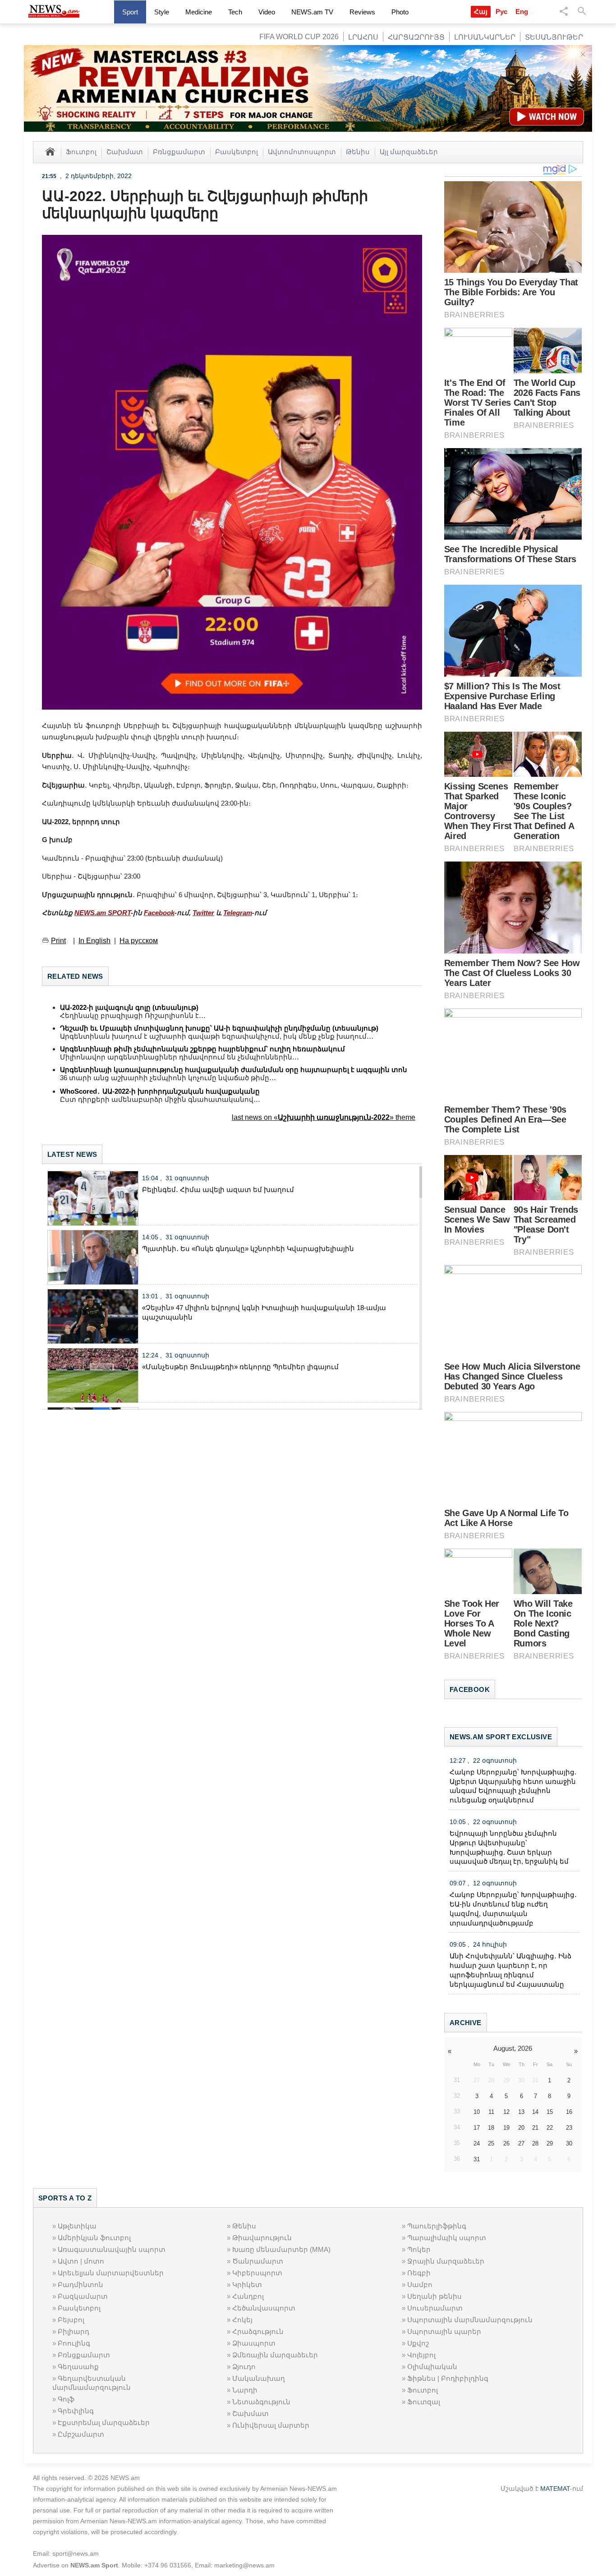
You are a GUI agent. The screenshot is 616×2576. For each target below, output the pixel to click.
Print (58, 941)
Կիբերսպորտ (257, 2273)
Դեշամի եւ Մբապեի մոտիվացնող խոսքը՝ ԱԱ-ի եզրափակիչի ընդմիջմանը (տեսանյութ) (219, 1028)
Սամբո (420, 2285)
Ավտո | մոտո (81, 2261)
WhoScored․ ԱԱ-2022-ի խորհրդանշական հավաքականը (160, 1091)
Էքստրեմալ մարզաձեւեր (104, 2422)
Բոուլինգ (74, 2343)
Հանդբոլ (248, 2296)
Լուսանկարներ (485, 37)
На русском (139, 941)
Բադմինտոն (80, 2285)
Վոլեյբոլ (421, 2355)
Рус (501, 11)
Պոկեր (419, 2249)
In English (94, 941)
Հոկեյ (242, 2320)
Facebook (159, 913)
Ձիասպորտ (254, 2343)
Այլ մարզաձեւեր (409, 151)
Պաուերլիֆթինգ (437, 2226)
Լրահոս (363, 37)
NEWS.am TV (312, 12)
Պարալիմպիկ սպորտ (447, 2238)
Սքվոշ (418, 2343)
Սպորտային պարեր (444, 2331)
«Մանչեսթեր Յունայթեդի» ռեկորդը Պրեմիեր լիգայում (240, 1367)
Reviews (362, 12)
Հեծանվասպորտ (264, 2308)
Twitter (203, 913)
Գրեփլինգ (76, 2411)
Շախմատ (125, 151)
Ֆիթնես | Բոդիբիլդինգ (448, 2378)
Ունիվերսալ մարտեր (271, 2425)
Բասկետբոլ (237, 151)
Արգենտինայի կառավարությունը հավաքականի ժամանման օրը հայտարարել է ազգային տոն (234, 1070)
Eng (522, 11)
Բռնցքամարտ (179, 151)
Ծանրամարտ (258, 2261)
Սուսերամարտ (435, 2308)
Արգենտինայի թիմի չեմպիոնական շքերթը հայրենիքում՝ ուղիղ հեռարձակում (202, 1049)
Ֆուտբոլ (81, 151)
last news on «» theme (324, 1117)
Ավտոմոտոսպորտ (302, 151)
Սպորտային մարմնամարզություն (470, 2320)
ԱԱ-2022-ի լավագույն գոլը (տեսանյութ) (129, 1007)
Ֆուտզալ (424, 2402)
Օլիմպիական (432, 2367)
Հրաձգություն (258, 2331)
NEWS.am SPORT (103, 913)
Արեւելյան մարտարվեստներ (111, 2273)
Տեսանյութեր (554, 37)
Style (162, 12)
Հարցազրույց (416, 37)
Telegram (238, 913)
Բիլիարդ (74, 2331)
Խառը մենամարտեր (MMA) (281, 2249)
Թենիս (358, 151)
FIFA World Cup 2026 (299, 37)
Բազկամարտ (83, 2296)
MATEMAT (555, 2489)
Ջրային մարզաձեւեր (446, 2261)
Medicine (199, 12)
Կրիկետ (247, 2285)
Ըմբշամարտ (81, 2434)
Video (267, 12)
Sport (130, 12)
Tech (235, 12)
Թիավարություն (262, 2238)
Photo (400, 12)
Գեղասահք (78, 2367)
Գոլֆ (66, 2399)
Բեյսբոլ (71, 2320)
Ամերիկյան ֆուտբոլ (94, 2238)
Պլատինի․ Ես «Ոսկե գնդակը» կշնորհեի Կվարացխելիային (248, 1249)
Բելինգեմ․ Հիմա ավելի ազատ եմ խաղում (218, 1189)
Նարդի (245, 2390)
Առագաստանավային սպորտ (112, 2249)
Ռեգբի (419, 2273)
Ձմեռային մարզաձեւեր (275, 2355)
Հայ (481, 11)
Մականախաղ (259, 2378)
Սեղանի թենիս (434, 2296)
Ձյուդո (244, 2367)
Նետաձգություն (261, 2402)
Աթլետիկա (77, 2226)
